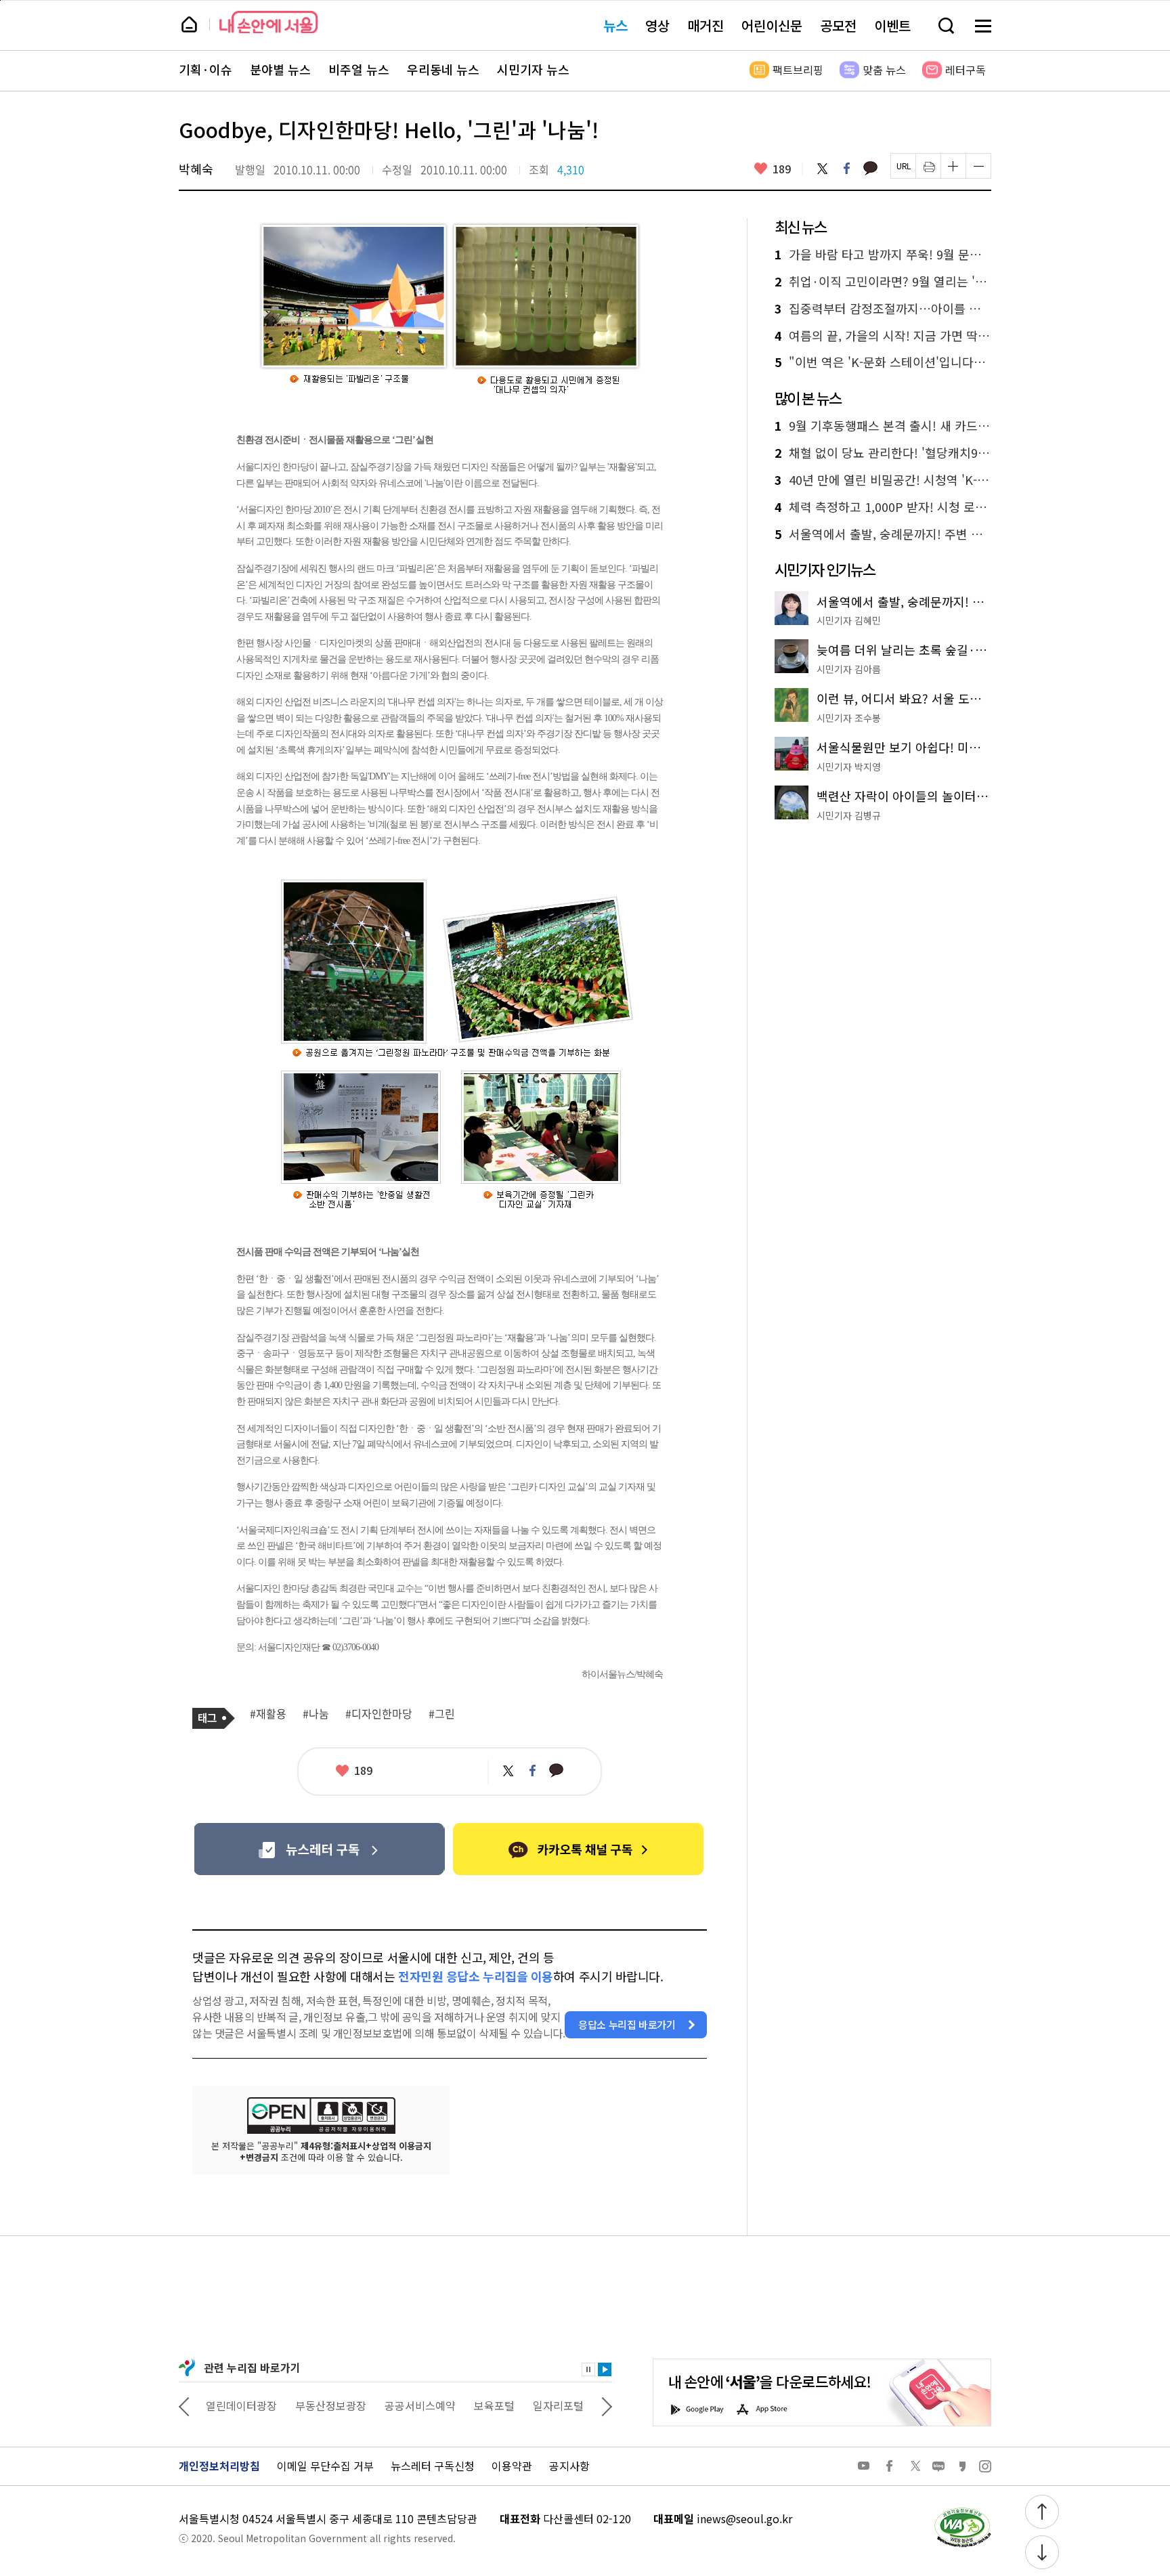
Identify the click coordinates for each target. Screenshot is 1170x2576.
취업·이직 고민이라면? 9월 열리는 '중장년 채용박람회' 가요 (883, 282)
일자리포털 (558, 2405)
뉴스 (615, 25)
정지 (588, 2369)
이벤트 (892, 25)
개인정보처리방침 (219, 2466)
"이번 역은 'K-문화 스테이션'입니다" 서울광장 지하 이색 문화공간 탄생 (883, 362)
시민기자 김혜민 (849, 620)
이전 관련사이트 (184, 2405)
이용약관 (512, 2466)
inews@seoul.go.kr (744, 2518)
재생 (605, 2369)
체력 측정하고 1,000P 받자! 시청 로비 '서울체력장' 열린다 (883, 507)
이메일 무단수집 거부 (325, 2466)
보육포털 (494, 2405)
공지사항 (569, 2466)
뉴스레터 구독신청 (433, 2466)
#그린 (442, 1714)
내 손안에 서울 (268, 22)
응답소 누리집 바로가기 (627, 2024)
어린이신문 (772, 25)
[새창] (319, 1849)
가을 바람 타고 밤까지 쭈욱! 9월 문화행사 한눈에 (883, 255)
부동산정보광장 (331, 2405)
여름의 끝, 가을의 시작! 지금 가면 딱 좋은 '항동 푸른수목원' (883, 336)
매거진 (706, 25)
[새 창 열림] (962, 2511)
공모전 (838, 25)
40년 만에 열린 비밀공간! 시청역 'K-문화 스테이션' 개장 (883, 480)
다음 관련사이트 (607, 2405)
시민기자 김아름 (849, 669)
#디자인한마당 (379, 1714)
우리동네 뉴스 (443, 70)
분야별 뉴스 (280, 70)
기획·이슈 (205, 70)
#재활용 (268, 1714)
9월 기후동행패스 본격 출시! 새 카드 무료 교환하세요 (883, 426)
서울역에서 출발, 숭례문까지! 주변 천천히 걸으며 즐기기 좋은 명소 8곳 (883, 534)
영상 (657, 25)
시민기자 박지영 (849, 767)
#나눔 (316, 1714)
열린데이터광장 (241, 2405)
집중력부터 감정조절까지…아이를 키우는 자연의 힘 (883, 309)
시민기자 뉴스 (533, 70)
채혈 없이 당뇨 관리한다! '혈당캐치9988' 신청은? (883, 453)
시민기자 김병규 (849, 815)
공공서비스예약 (420, 2405)
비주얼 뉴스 (359, 70)
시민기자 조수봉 (849, 718)
